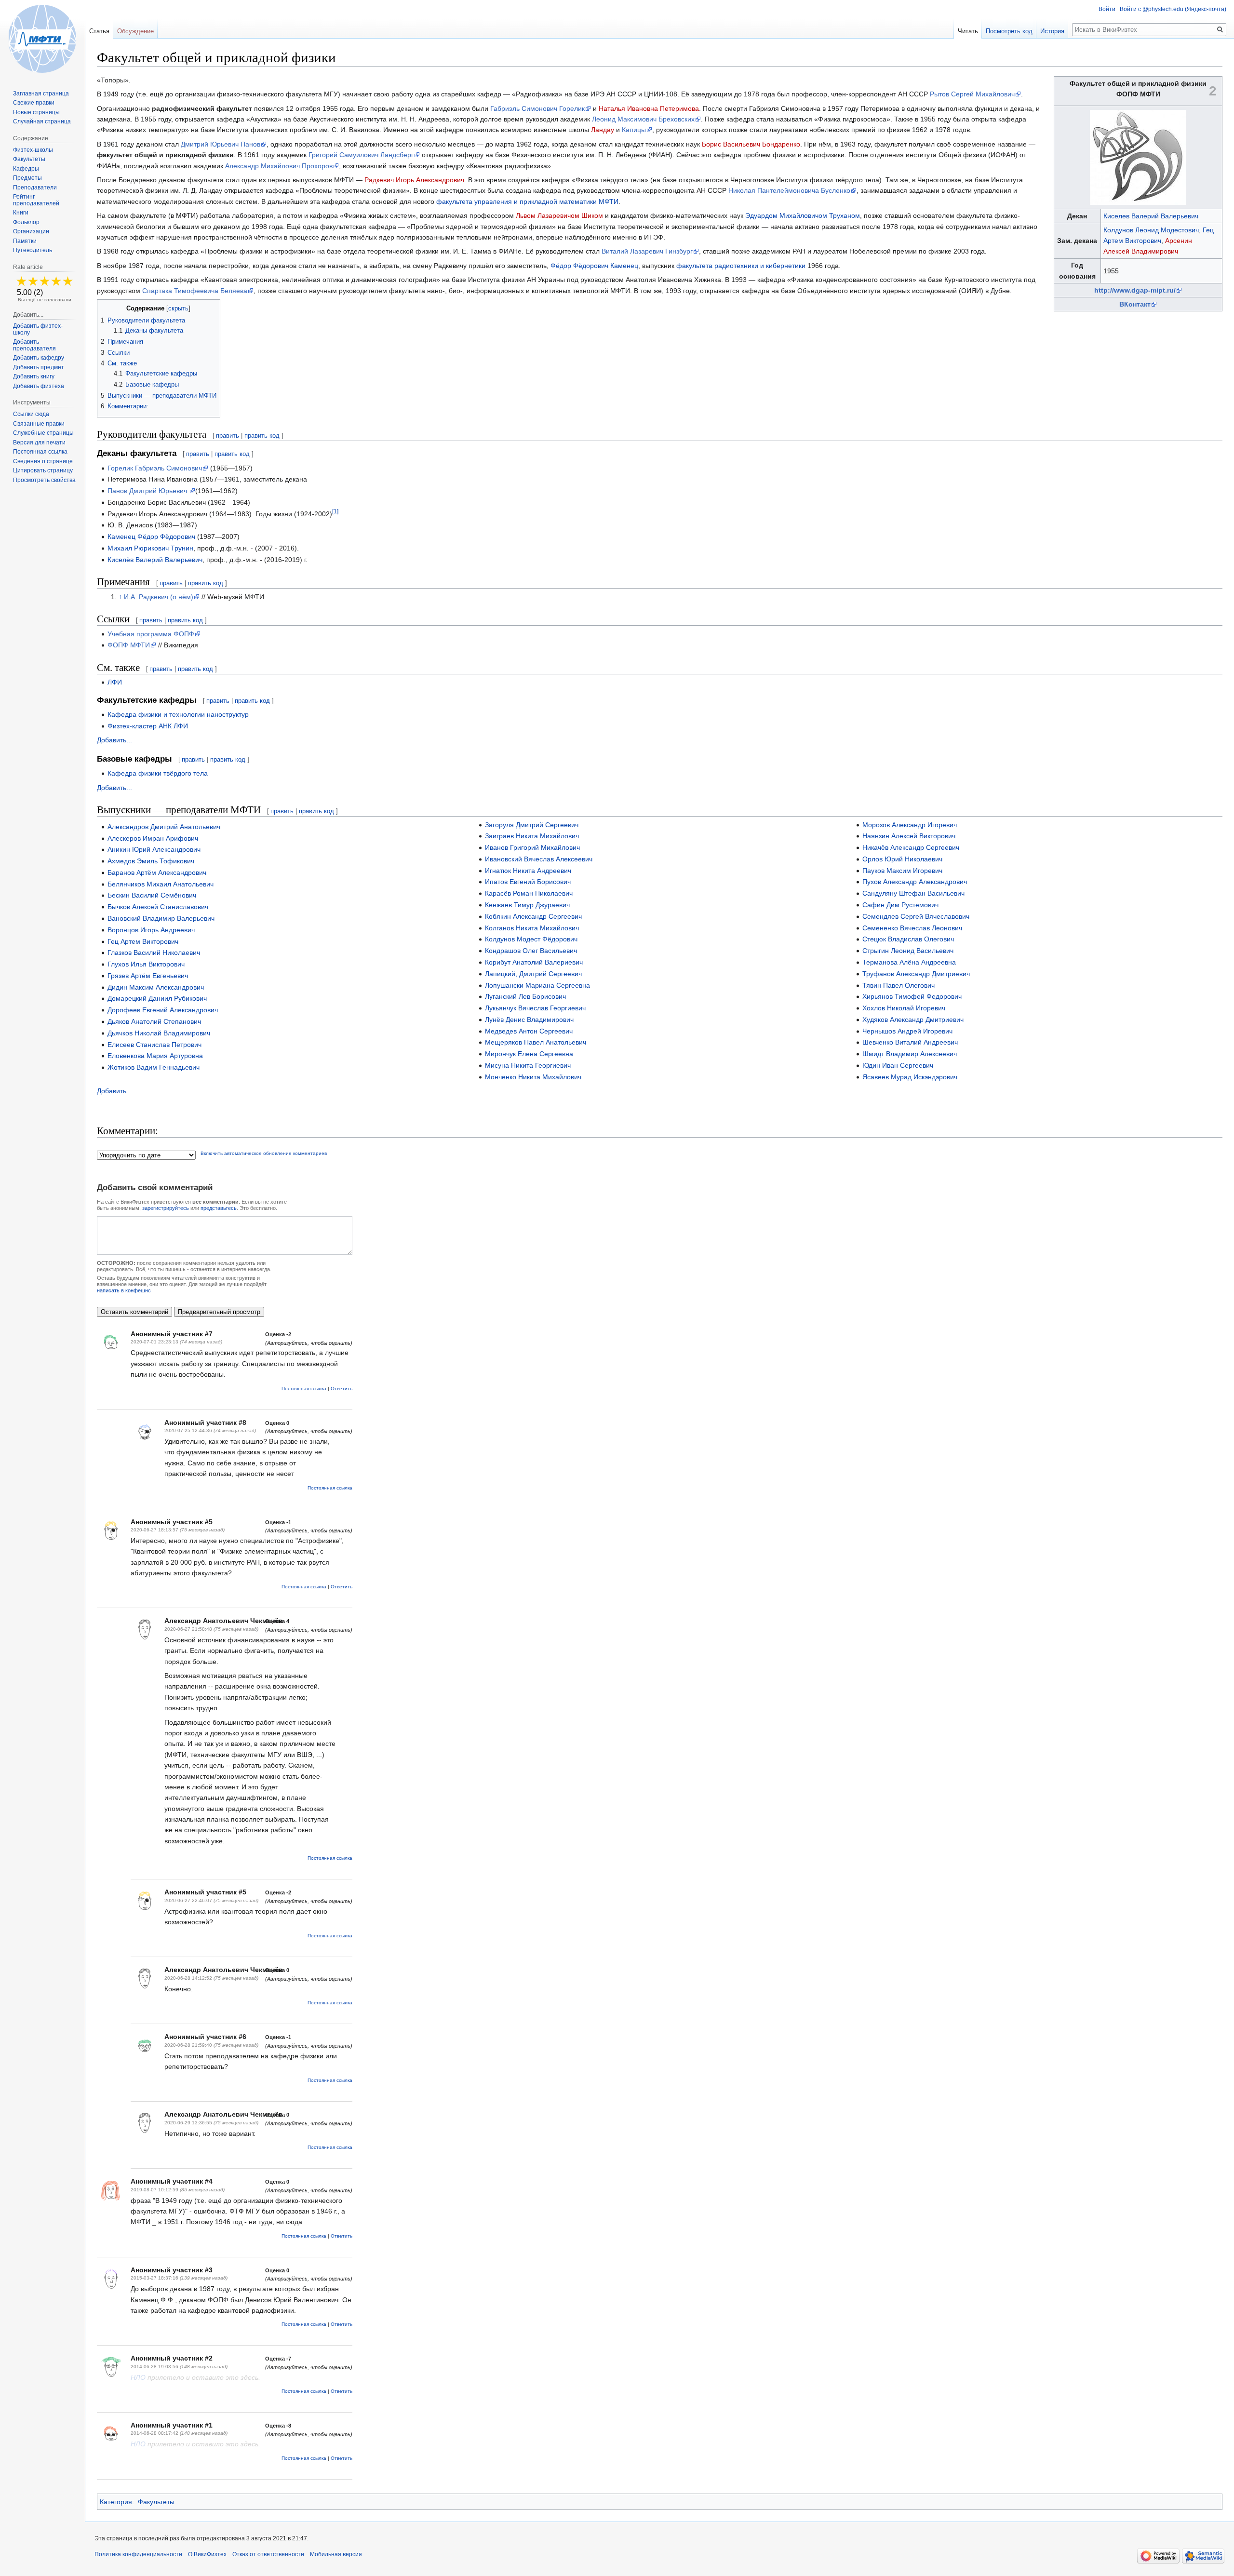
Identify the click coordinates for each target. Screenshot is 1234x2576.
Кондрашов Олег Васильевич (531, 951)
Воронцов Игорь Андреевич (151, 930)
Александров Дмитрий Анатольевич (164, 827)
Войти (1107, 9)
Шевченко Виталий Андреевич (910, 1042)
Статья (99, 31)
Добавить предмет (39, 367)
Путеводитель (33, 250)
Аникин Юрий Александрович (154, 849)
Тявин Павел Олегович (899, 985)
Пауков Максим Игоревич (902, 871)
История (1052, 31)
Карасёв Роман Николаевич (529, 893)
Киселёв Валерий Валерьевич (155, 560)
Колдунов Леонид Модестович (1151, 230)
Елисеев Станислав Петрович (154, 1045)
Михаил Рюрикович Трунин (150, 548)
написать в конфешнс (124, 1290)
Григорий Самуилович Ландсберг (361, 155)
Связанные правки (39, 424)
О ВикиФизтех (207, 2554)
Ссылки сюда (31, 414)
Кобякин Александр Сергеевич (533, 916)
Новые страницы (36, 112)
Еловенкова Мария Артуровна (155, 1056)
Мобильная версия (336, 2554)
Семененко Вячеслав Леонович (912, 928)
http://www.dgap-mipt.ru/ (1135, 290)
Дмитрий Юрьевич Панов (221, 144)
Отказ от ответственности (268, 2554)
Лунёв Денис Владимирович (529, 1020)
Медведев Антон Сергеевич (529, 1031)
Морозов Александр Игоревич (910, 825)
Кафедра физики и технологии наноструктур (178, 714)
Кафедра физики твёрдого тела (158, 773)
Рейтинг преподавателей (36, 200)
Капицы (634, 130)
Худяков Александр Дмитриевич (913, 1020)
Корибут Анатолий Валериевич (534, 962)
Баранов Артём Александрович (157, 872)
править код (262, 436)
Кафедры (26, 169)
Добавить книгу (34, 376)
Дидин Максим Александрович (156, 987)
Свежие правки (34, 103)
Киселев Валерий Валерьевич (1151, 216)
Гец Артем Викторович (143, 941)
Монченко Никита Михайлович (533, 1077)
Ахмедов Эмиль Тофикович (151, 861)
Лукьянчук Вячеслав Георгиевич (535, 1008)
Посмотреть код (1009, 31)
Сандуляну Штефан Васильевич (913, 893)
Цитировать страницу (43, 470)
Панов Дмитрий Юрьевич (148, 491)
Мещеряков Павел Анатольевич (536, 1042)
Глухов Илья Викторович (146, 964)
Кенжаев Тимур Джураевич (527, 905)
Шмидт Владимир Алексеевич (910, 1054)
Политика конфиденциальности (138, 2554)
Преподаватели (35, 188)
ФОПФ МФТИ (129, 645)
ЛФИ (115, 682)
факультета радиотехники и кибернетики (741, 266)
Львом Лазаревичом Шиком (559, 215)
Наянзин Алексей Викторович (909, 836)
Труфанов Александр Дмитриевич (916, 974)
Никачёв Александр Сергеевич (911, 847)
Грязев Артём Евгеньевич (148, 976)
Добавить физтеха (39, 386)
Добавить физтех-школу (38, 329)
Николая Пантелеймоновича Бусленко (789, 190)
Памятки (25, 241)
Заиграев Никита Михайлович (532, 836)
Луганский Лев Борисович (525, 996)
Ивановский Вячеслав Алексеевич (539, 859)
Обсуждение (135, 31)
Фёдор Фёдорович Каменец (594, 266)
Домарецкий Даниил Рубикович (157, 998)
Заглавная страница (41, 94)
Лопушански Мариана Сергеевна (537, 985)
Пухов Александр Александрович (915, 882)
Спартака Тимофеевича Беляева (195, 291)
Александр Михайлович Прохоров (279, 166)
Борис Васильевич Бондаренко (751, 144)
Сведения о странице (43, 461)
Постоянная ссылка (304, 1389)
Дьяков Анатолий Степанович (154, 1021)
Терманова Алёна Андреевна (909, 962)
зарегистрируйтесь (166, 1208)
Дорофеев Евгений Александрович (163, 1010)
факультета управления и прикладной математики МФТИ (527, 201)
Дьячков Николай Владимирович (159, 1033)
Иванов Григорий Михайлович (532, 847)
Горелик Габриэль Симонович (155, 468)
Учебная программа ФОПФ (151, 634)
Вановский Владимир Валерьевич (161, 918)
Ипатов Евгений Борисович (528, 882)
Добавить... (114, 740)
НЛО (138, 2377)
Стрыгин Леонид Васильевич (908, 951)
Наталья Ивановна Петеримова (649, 108)
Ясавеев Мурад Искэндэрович (910, 1077)
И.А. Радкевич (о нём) (159, 597)
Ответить (342, 1389)
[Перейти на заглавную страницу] (42, 39)
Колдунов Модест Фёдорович (531, 939)
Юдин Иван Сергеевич (898, 1065)
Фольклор (26, 222)
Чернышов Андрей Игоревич (907, 1031)
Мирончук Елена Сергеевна (529, 1054)
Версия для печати (39, 443)
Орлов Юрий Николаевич (902, 859)
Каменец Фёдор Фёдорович (151, 537)
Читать (968, 31)
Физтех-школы (33, 150)
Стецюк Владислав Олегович (908, 939)
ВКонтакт (1135, 304)
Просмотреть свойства (44, 480)
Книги (21, 213)
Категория (116, 2502)
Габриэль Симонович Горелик (537, 108)
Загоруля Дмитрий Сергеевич (532, 825)
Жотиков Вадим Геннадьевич (154, 1067)
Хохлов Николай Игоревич (904, 1008)
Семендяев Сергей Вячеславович (916, 916)
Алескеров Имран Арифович (153, 838)
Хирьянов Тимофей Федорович (912, 996)
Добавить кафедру (39, 358)
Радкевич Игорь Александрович (414, 180)
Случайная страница (42, 121)
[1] (335, 511)
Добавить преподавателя (34, 345)
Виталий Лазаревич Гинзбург (647, 251)
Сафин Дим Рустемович (900, 905)
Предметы (27, 178)
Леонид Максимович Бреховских (643, 119)
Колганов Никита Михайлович (532, 928)
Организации (31, 231)
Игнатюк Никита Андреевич (528, 871)
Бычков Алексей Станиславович (158, 907)
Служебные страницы (43, 433)
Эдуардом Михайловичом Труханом (803, 215)
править (228, 436)
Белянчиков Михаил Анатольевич (161, 884)
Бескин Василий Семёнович (152, 895)
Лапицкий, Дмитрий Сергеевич (533, 974)
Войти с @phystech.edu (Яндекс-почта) (1173, 9)
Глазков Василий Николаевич (154, 953)
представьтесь (219, 1208)
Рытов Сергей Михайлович (972, 94)
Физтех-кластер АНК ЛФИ (148, 726)
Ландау (603, 130)
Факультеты (156, 2502)
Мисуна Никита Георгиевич (528, 1065)
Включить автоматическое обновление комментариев (264, 1153)
